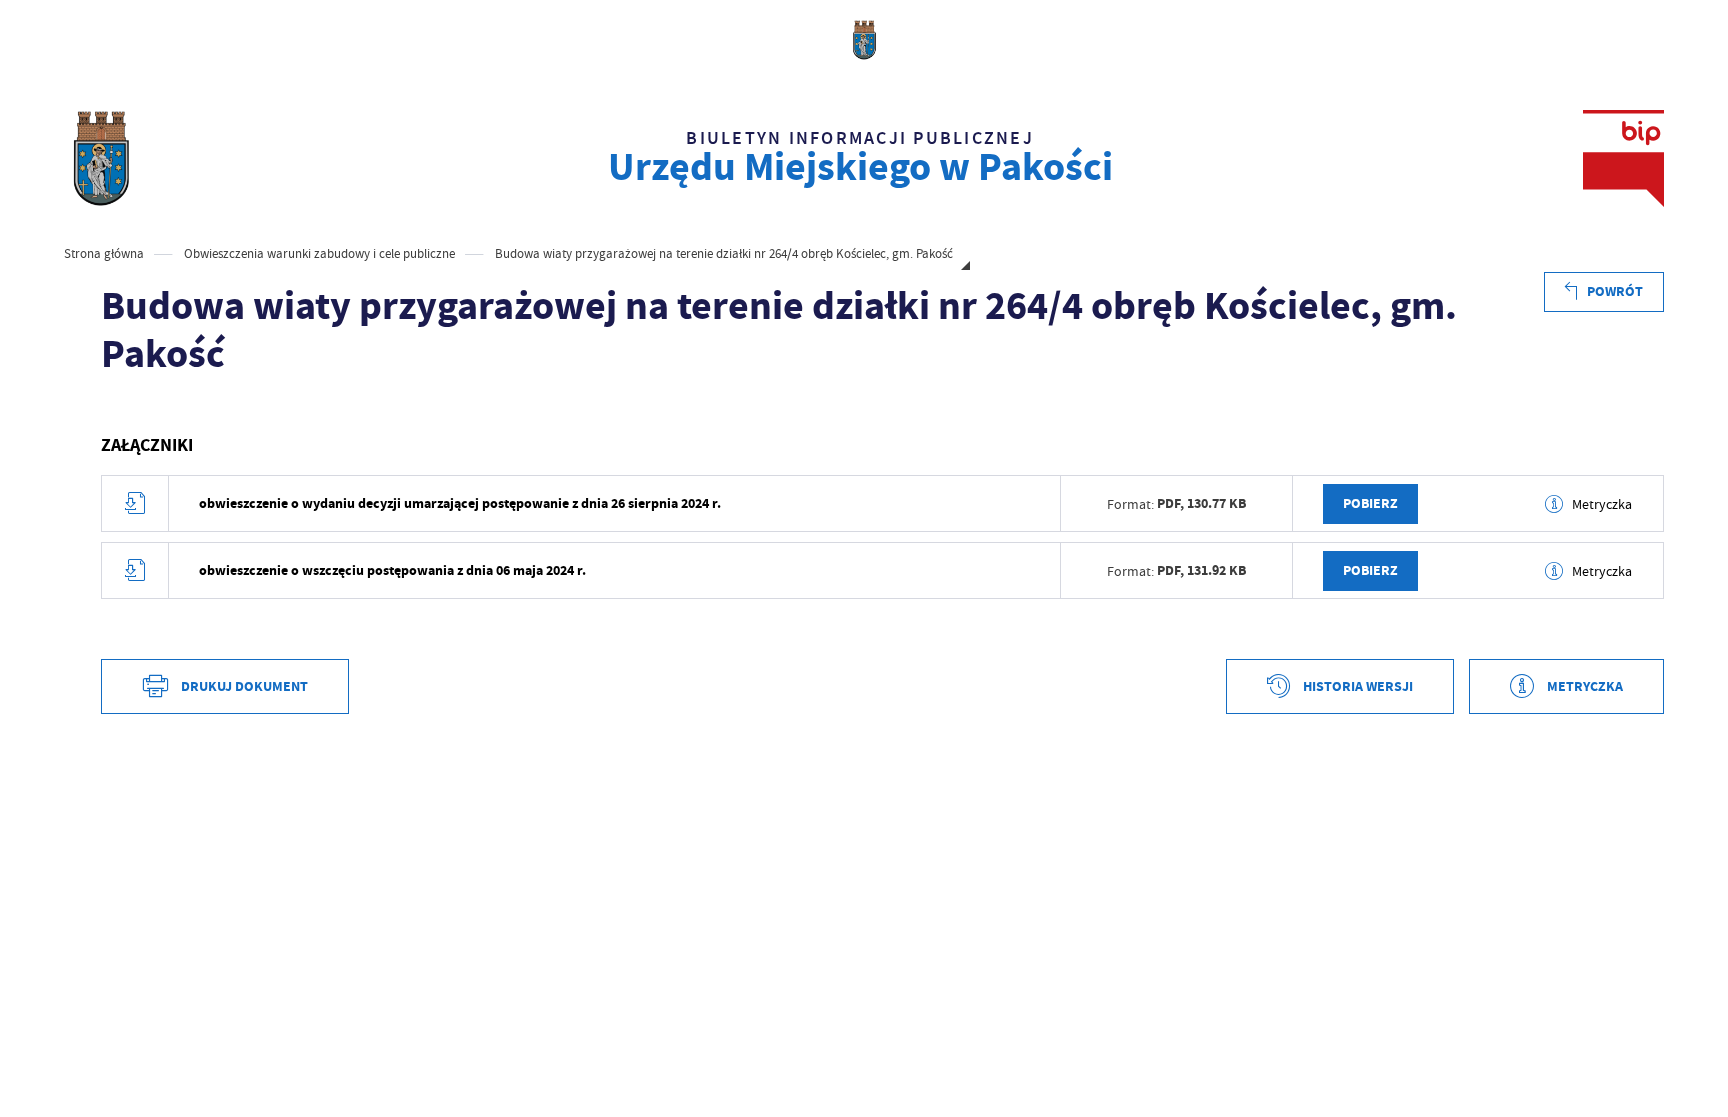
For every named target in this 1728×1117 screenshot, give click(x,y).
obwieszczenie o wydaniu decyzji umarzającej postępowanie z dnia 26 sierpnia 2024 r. (460, 503)
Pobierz (1370, 503)
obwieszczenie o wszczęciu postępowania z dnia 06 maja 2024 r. (392, 570)
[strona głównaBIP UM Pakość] (100, 158)
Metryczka (1602, 504)
